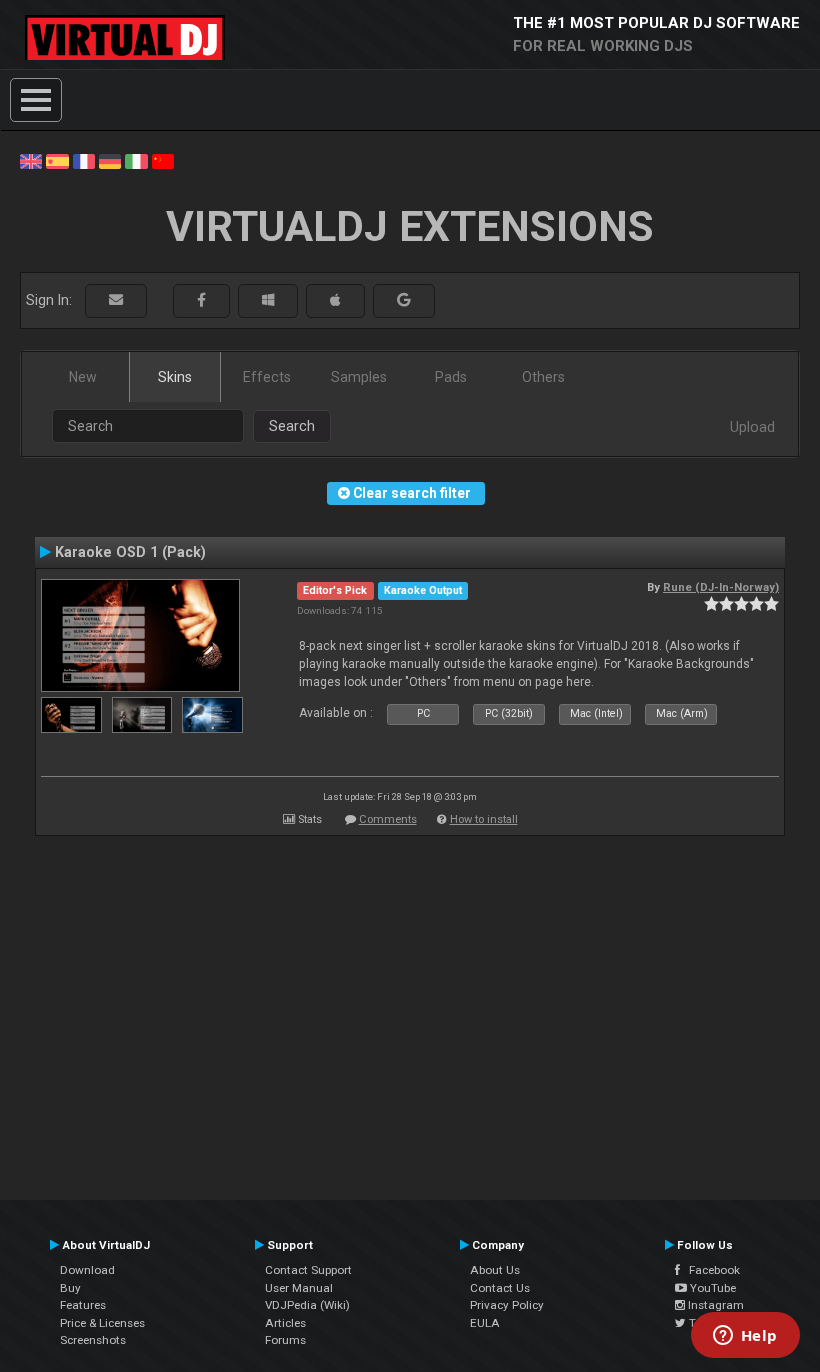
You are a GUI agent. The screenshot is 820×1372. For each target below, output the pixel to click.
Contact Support (308, 1270)
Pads (451, 377)
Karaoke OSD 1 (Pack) (130, 552)
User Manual (299, 1288)
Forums (285, 1340)
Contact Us (500, 1288)
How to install (484, 819)
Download (87, 1270)
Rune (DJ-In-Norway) (721, 587)
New (83, 377)
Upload (752, 427)
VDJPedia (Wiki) (307, 1305)
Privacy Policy (507, 1305)
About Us (495, 1270)
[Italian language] (136, 160)
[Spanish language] (57, 160)
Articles (285, 1323)
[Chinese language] (163, 160)
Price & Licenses (102, 1323)
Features (83, 1305)
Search (292, 426)
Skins (175, 377)
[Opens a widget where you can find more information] (745, 1337)
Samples (359, 377)
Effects (267, 377)
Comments (388, 819)
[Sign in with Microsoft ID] (268, 300)
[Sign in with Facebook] (201, 300)
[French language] (84, 160)
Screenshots (93, 1340)
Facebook (710, 1270)
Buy (70, 1288)
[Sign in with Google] (404, 300)
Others (543, 377)
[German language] (110, 160)
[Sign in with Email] (116, 300)
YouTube (711, 1288)
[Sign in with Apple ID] (335, 300)
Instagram (714, 1305)
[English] (31, 160)
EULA (485, 1323)
